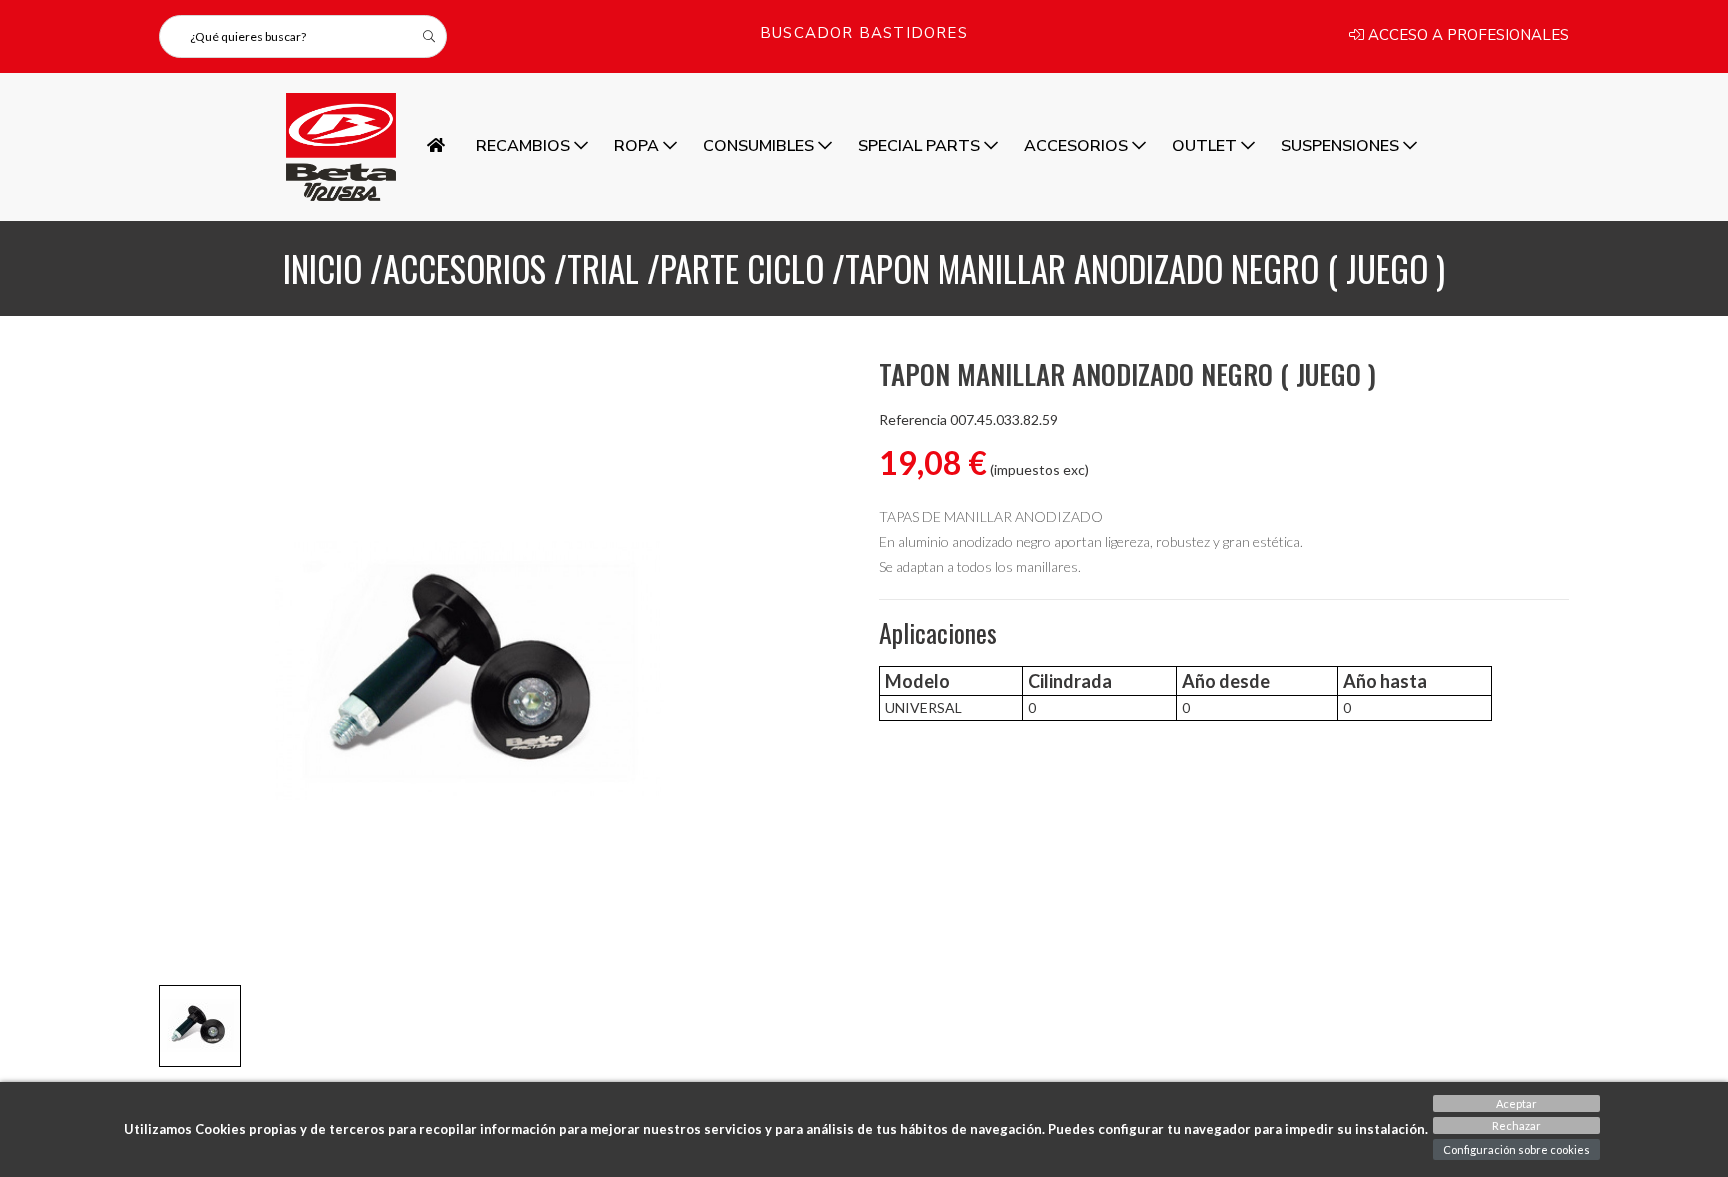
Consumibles (760, 146)
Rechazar (1516, 1125)
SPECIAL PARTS (921, 146)
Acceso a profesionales (1466, 36)
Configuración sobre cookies (1516, 1149)
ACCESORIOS (1078, 146)
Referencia (913, 420)
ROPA (638, 146)
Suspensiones (1342, 146)
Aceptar (1516, 1103)
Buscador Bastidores (864, 34)
